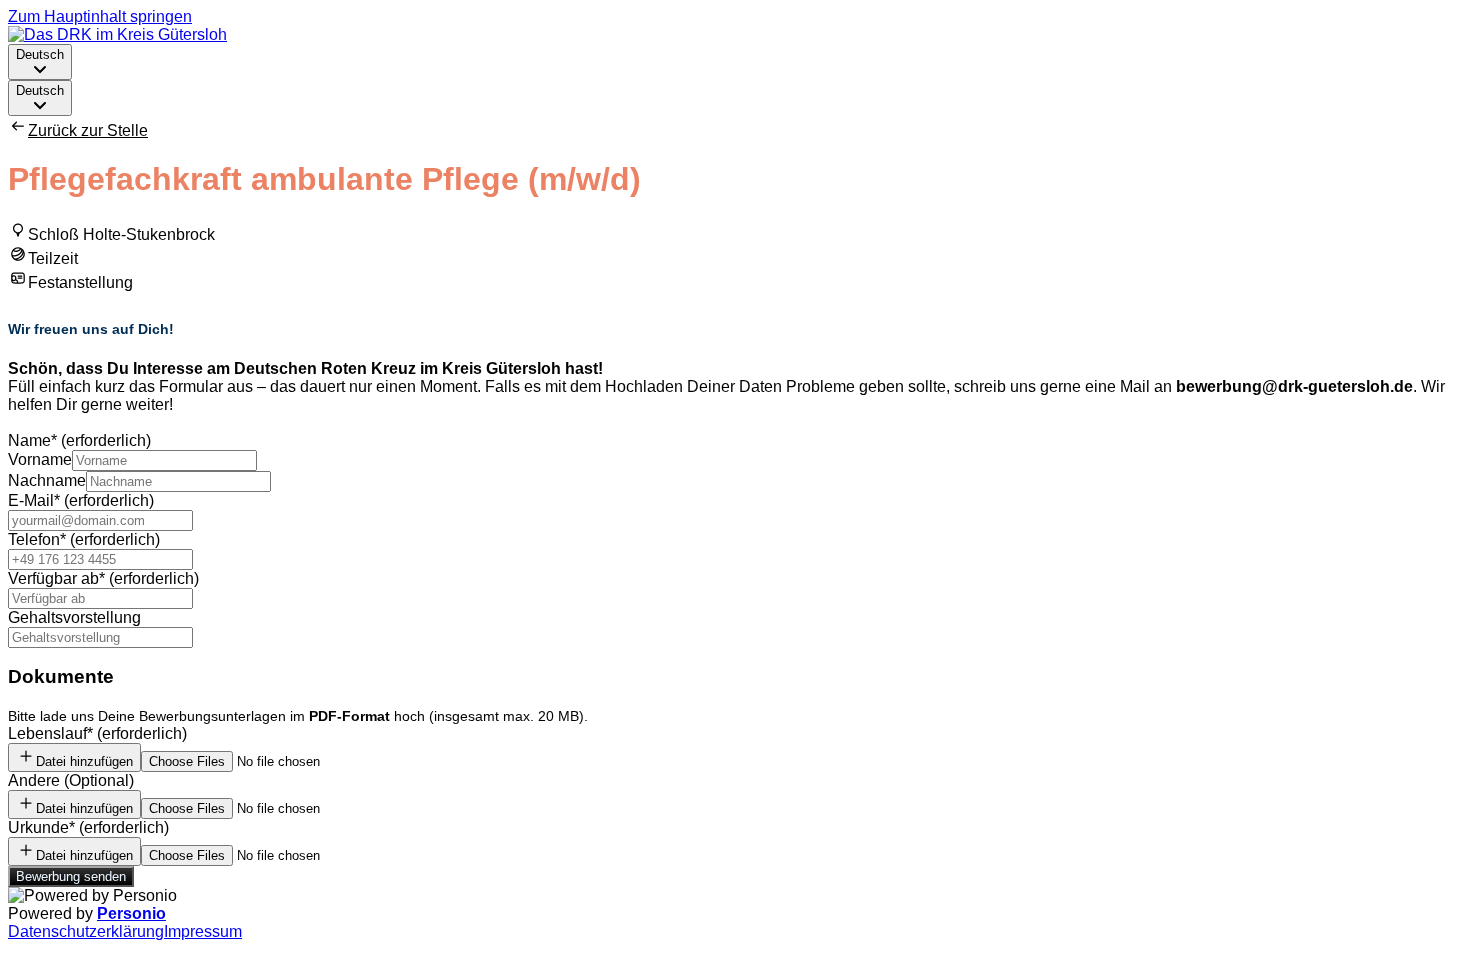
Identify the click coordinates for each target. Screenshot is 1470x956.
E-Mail (81, 500)
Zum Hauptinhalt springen (100, 16)
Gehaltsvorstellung (74, 617)
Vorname (40, 459)
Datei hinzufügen (84, 761)
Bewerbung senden (71, 876)
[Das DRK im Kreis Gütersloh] (117, 34)
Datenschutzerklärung (86, 931)
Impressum (203, 931)
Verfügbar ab (103, 578)
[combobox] (40, 62)
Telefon (84, 539)
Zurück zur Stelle (88, 130)
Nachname (47, 480)
